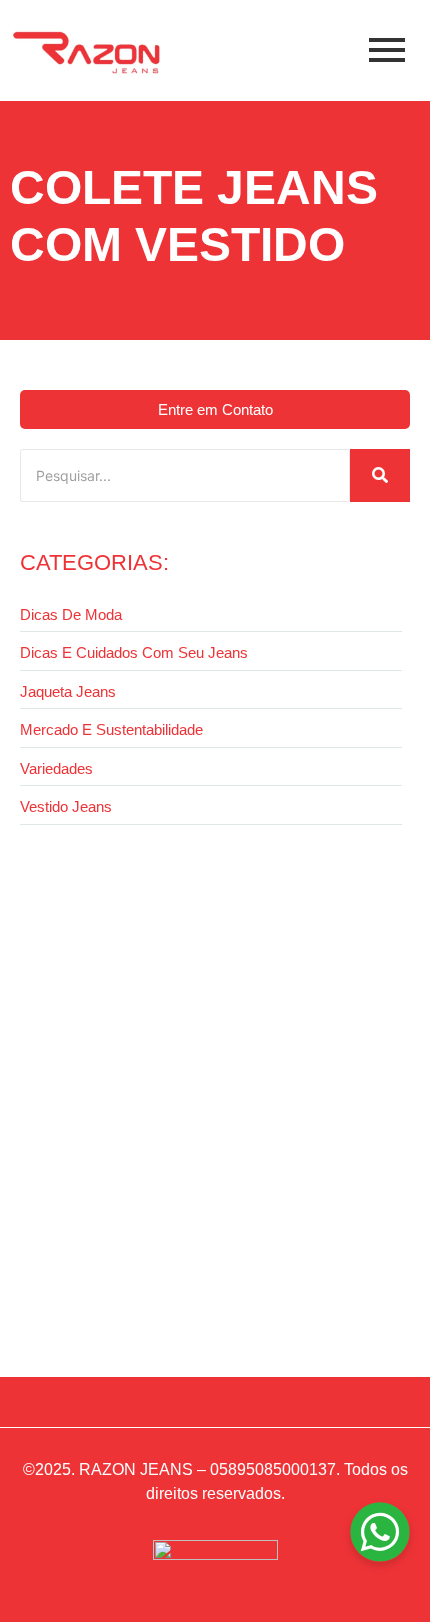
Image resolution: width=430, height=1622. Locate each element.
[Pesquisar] (380, 475)
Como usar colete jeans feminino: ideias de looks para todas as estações (188, 1284)
